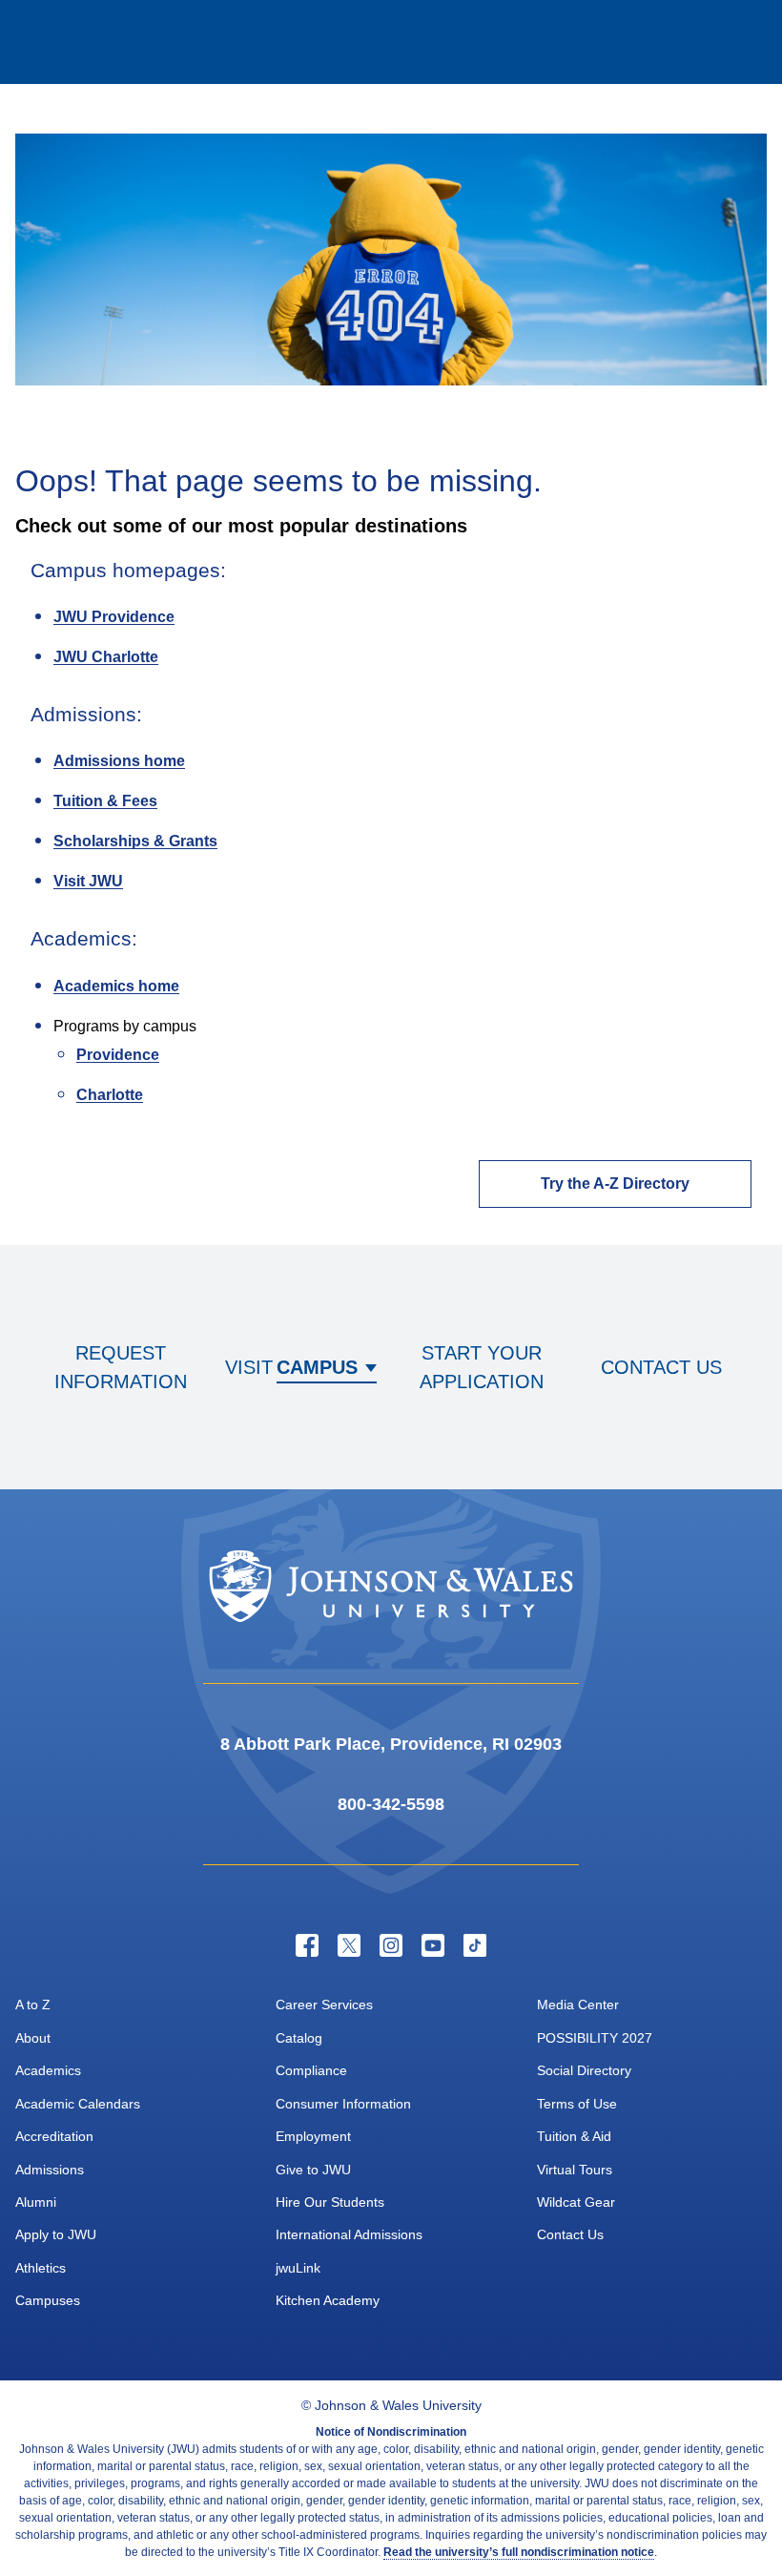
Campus (317, 1367)
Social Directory (584, 2070)
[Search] (664, 42)
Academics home (116, 986)
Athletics (41, 2268)
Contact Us (570, 2234)
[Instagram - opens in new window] (391, 1945)
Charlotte (110, 1095)
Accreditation (54, 2136)
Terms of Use (577, 2104)
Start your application (482, 1367)
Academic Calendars (78, 2104)
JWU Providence (114, 617)
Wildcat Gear (576, 2202)
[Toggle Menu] (740, 42)
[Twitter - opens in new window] (349, 1945)
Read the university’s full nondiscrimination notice (519, 2552)
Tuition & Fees (105, 801)
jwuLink (298, 2268)
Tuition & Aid (574, 2136)
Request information (121, 1367)
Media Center (578, 2005)
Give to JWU (313, 2170)
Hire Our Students (330, 2202)
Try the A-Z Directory (615, 1184)
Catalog (299, 2038)
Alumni (36, 2202)
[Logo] (92, 42)
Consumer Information (343, 2104)
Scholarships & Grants (135, 841)
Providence (118, 1055)
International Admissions (349, 2234)
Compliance (311, 2070)
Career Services (324, 2005)
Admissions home (119, 761)
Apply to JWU (56, 2234)
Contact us (661, 1367)
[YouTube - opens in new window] (433, 1945)
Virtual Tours (575, 2170)
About (33, 2038)
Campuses (48, 2300)
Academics (48, 2070)
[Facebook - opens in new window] (307, 1945)
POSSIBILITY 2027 (595, 2038)
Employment (313, 2136)
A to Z (33, 2005)
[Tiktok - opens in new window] (475, 1945)
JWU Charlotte (106, 657)
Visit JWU (88, 881)
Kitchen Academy (328, 2300)
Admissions (50, 2170)
